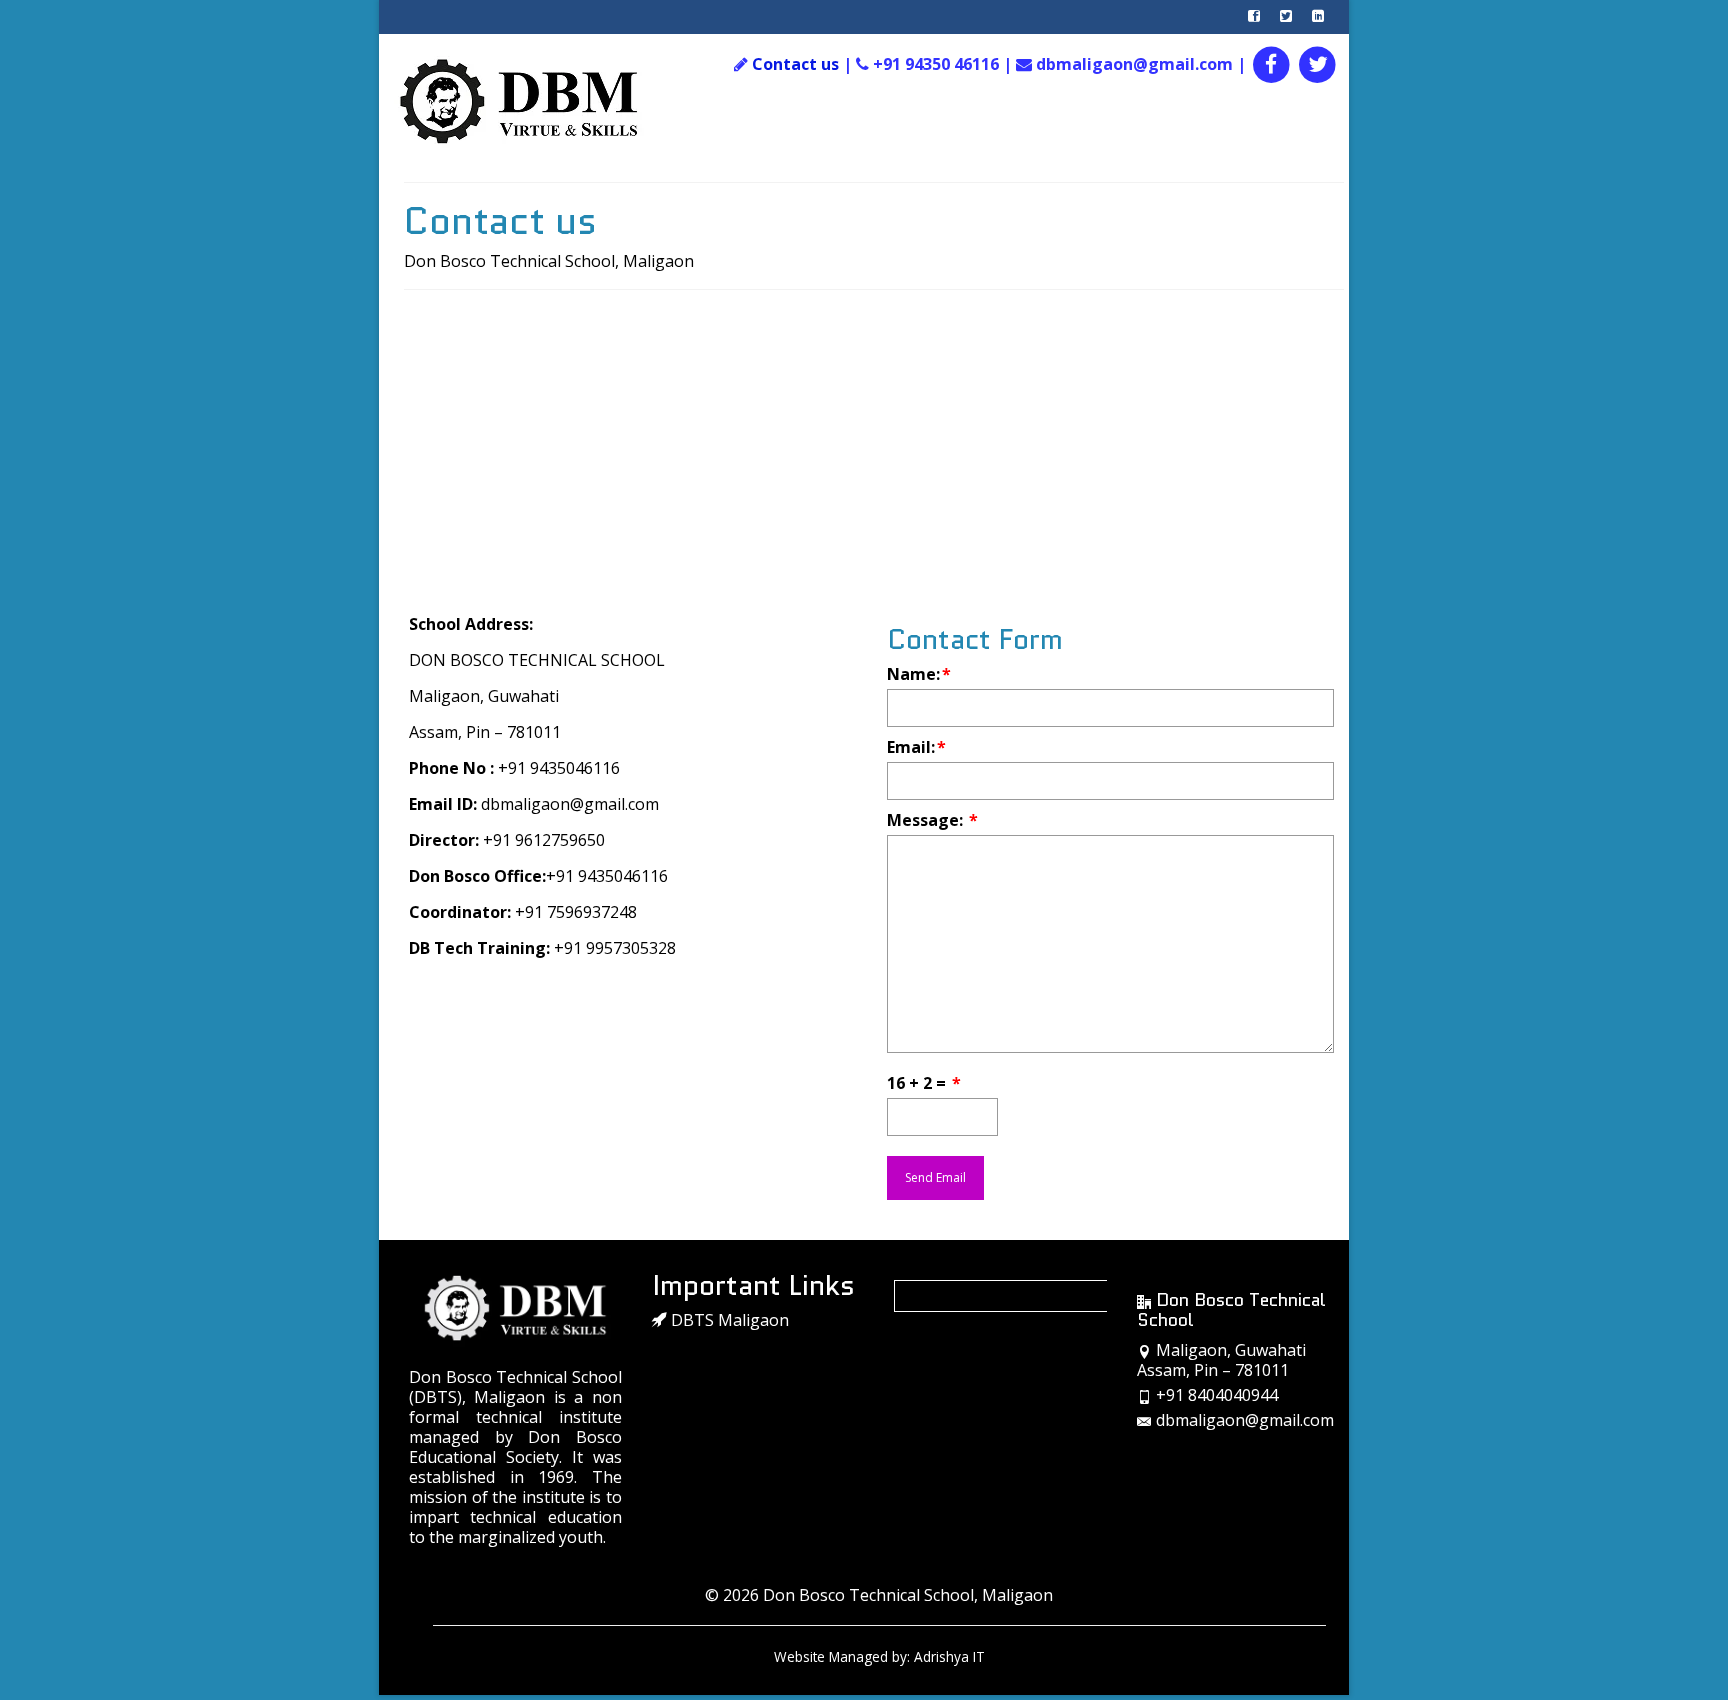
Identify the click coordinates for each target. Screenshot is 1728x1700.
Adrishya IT (949, 1656)
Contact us (795, 64)
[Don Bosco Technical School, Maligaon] (540, 102)
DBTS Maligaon (728, 1320)
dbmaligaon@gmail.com (1245, 1420)
